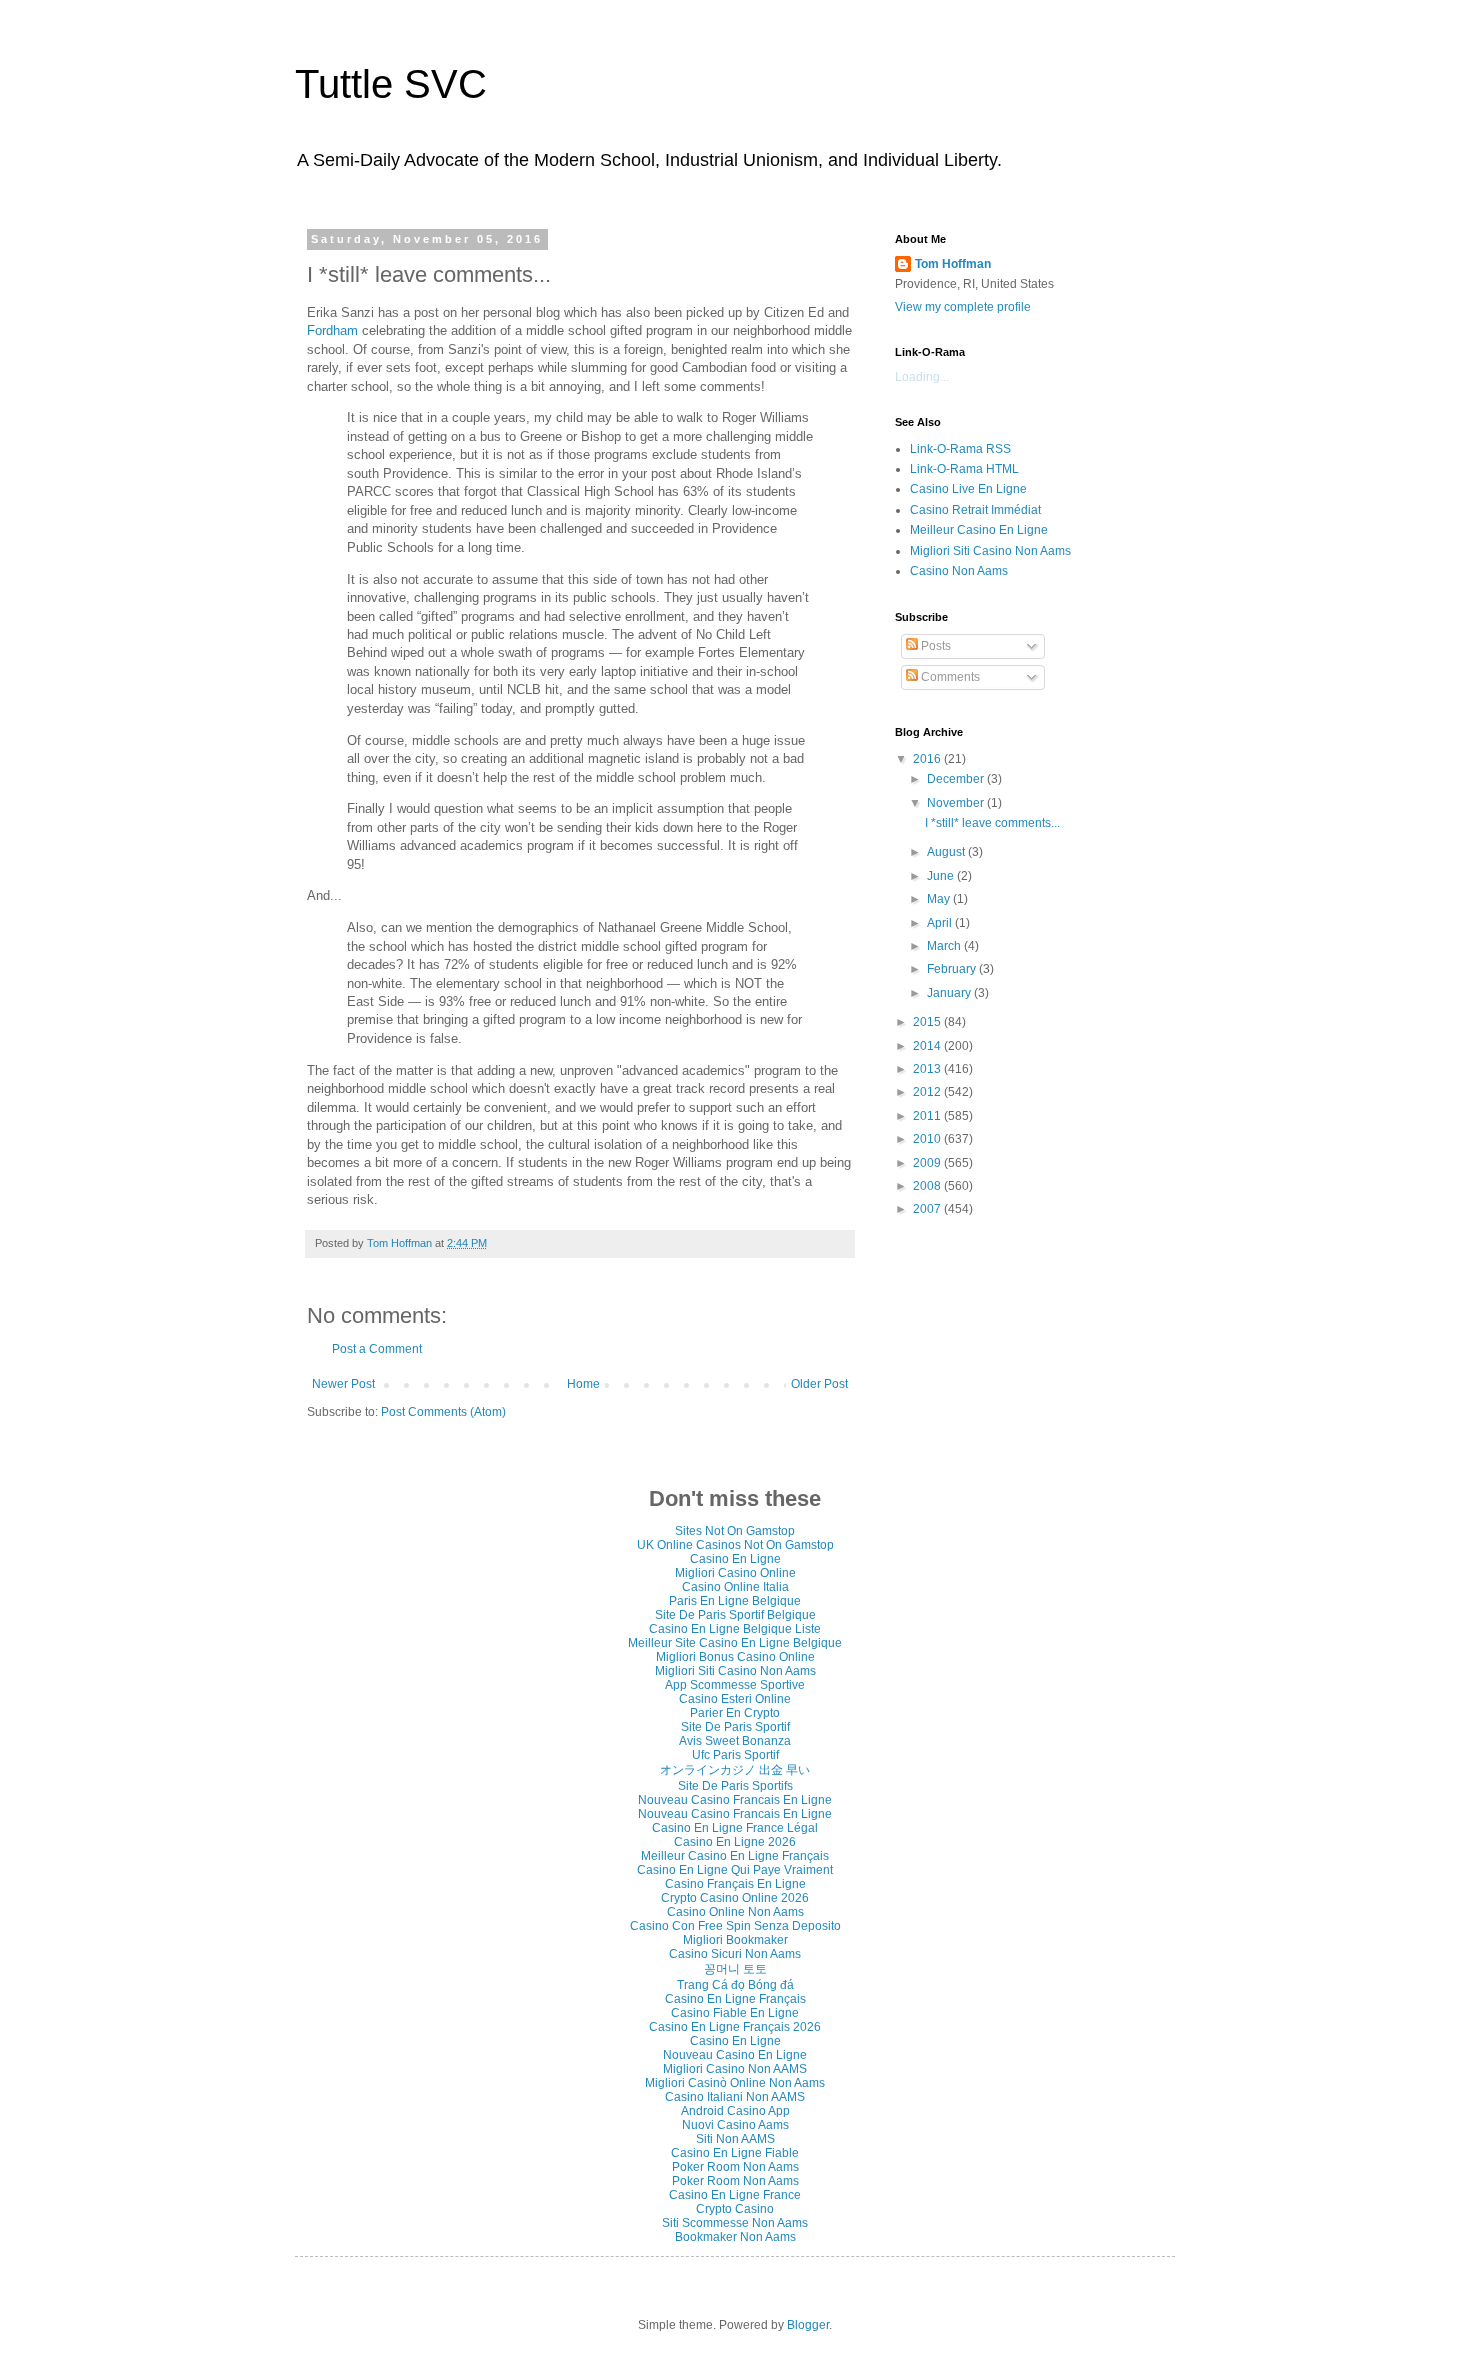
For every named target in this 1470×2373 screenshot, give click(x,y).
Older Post (819, 1384)
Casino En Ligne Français (735, 1999)
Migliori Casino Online (735, 1573)
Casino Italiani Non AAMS (735, 2097)
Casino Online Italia (735, 1587)
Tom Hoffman (953, 264)
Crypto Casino (735, 2209)
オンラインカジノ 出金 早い (735, 1770)
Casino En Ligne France (735, 2195)
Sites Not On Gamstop (735, 1531)
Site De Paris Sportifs (735, 1786)
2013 (928, 1069)
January (950, 993)
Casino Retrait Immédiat (975, 510)
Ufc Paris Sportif (735, 1755)
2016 (928, 759)
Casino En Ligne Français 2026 (735, 2027)
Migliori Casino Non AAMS (735, 2069)
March (945, 946)
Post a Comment (377, 1349)
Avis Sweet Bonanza (735, 1741)
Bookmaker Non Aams (735, 2237)
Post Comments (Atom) (443, 1412)
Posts (934, 646)
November (957, 803)
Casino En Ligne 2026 (735, 1842)
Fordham (332, 330)
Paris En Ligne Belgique (735, 1601)
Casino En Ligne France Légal (735, 1828)
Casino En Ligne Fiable (735, 2153)
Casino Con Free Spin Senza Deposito (735, 1926)
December (957, 779)
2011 (928, 1116)
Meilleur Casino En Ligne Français (735, 1856)
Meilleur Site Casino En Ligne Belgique (735, 1643)
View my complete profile (963, 307)
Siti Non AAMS (735, 2139)
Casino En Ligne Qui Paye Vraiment (735, 1870)
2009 (928, 1163)
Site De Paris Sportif (735, 1727)
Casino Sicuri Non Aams (735, 1954)
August (947, 852)
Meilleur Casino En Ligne (979, 530)
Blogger (808, 2325)
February (953, 969)
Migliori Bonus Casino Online (735, 1657)
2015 (928, 1022)
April (941, 923)
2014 (928, 1046)
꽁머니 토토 (735, 1969)
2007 (928, 1209)
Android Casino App (735, 2111)
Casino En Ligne (735, 1559)
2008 (928, 1186)
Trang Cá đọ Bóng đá (735, 1985)
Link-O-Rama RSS (960, 449)
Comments (949, 677)
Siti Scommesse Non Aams (735, 2223)
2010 (928, 1139)
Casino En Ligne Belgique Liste (735, 1629)
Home (583, 1384)
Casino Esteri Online (735, 1699)
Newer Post (343, 1384)
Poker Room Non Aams (735, 2167)
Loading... (922, 377)
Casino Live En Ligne (968, 489)
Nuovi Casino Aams (735, 2125)
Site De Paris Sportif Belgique (735, 1615)
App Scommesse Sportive (735, 1685)
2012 (928, 1092)
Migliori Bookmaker (735, 1940)
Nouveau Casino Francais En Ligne (735, 1800)
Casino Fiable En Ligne (735, 2013)
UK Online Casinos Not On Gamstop (735, 1545)
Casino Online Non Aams (735, 1912)
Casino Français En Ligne (735, 1884)
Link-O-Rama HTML (964, 469)
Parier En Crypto (735, 1713)
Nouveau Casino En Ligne (735, 2055)
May (940, 899)
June (942, 876)
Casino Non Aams (959, 571)
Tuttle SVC (391, 84)
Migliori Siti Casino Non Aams (990, 551)
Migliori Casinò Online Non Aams (735, 2083)
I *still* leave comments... (992, 823)
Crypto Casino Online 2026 (735, 1898)
